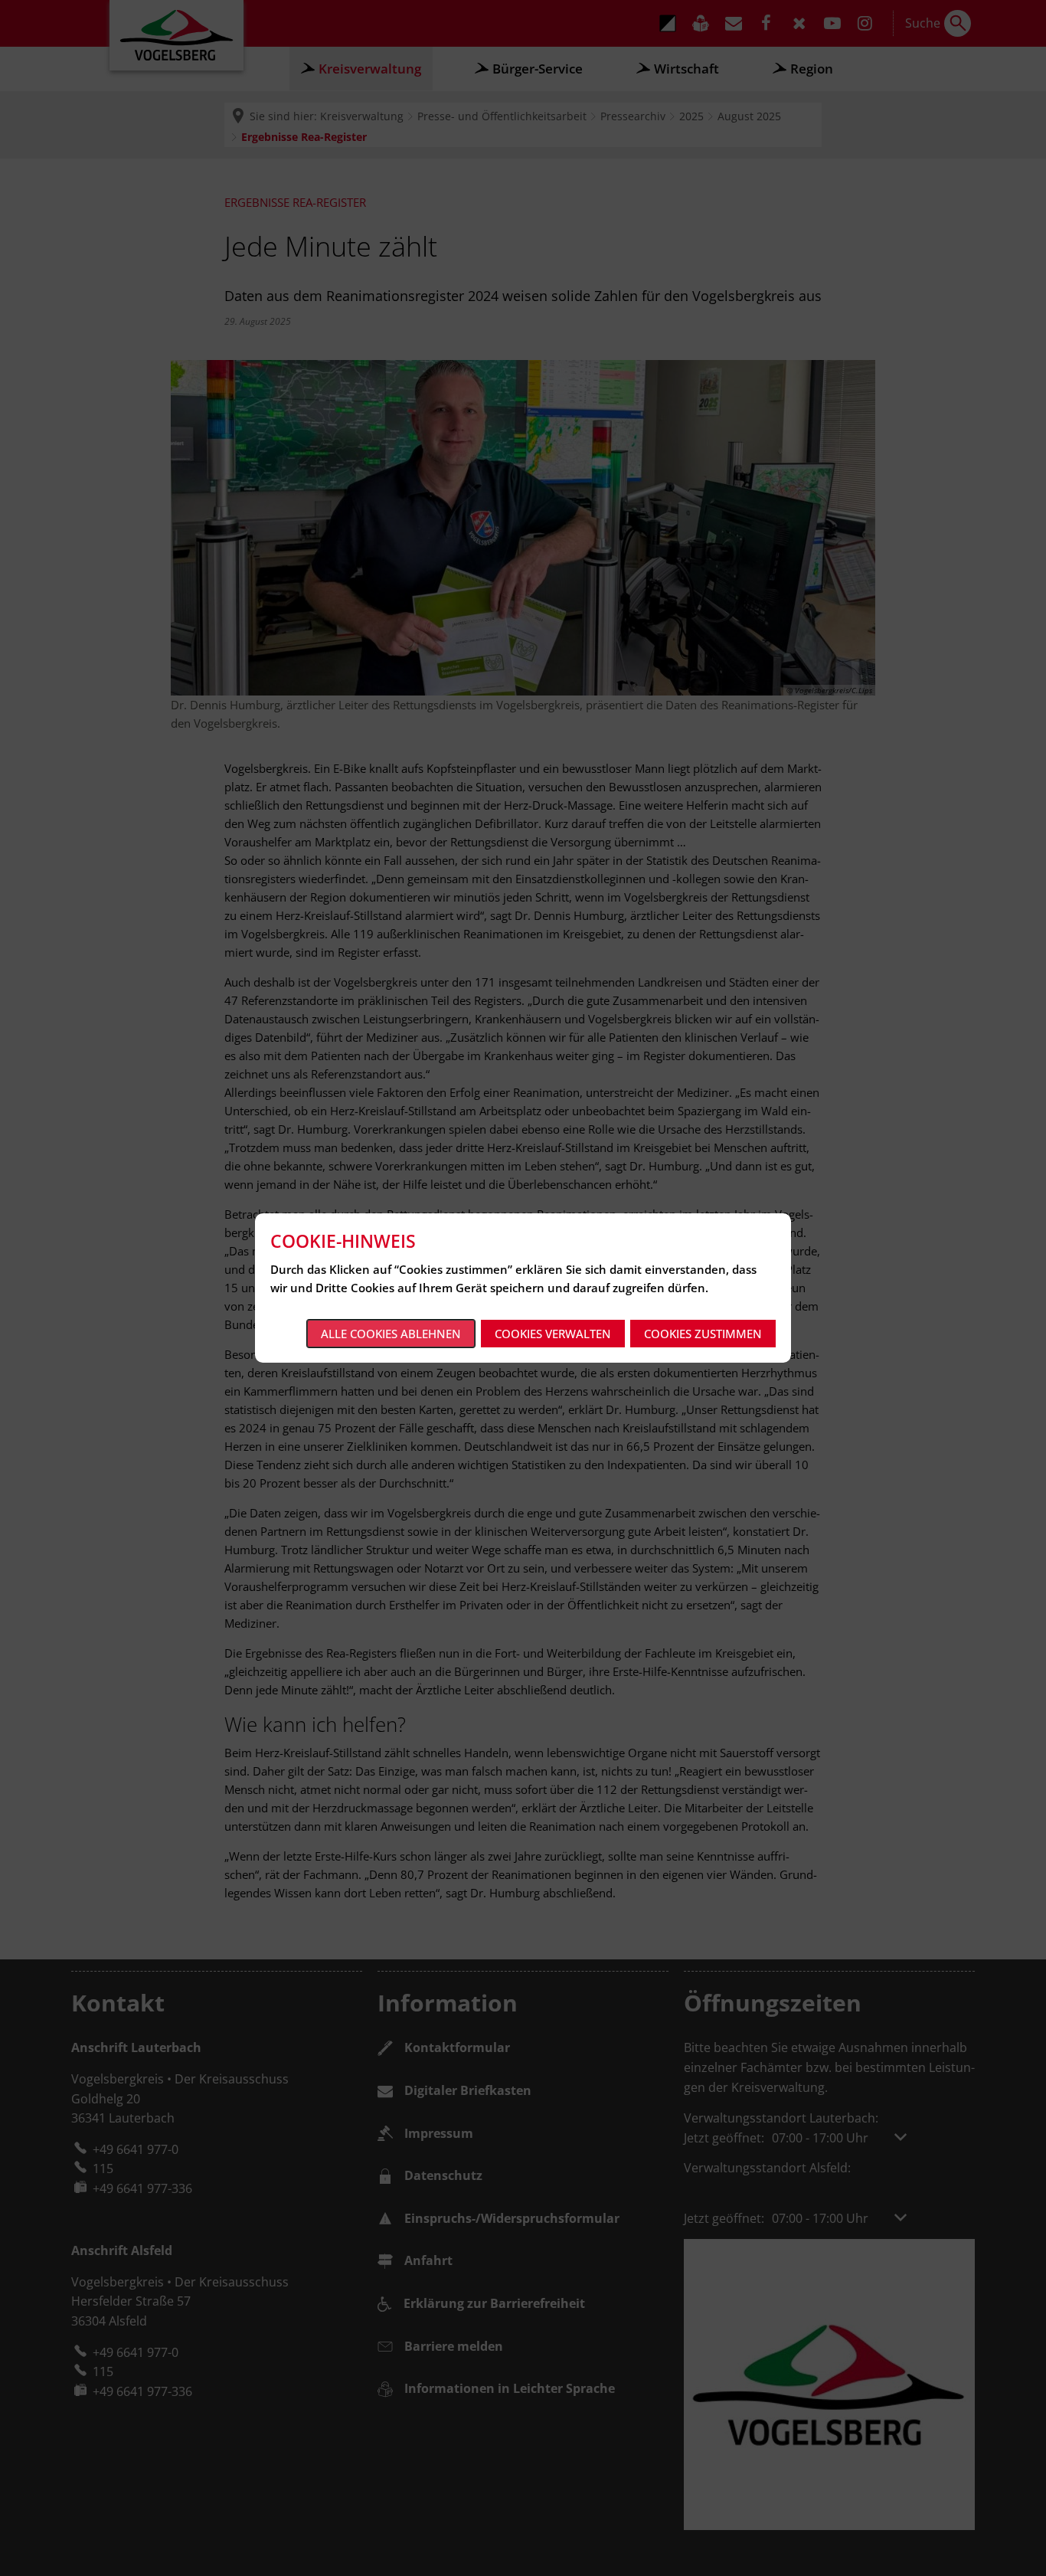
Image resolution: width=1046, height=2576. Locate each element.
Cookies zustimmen (703, 1334)
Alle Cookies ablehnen (391, 1334)
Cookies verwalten (553, 1334)
